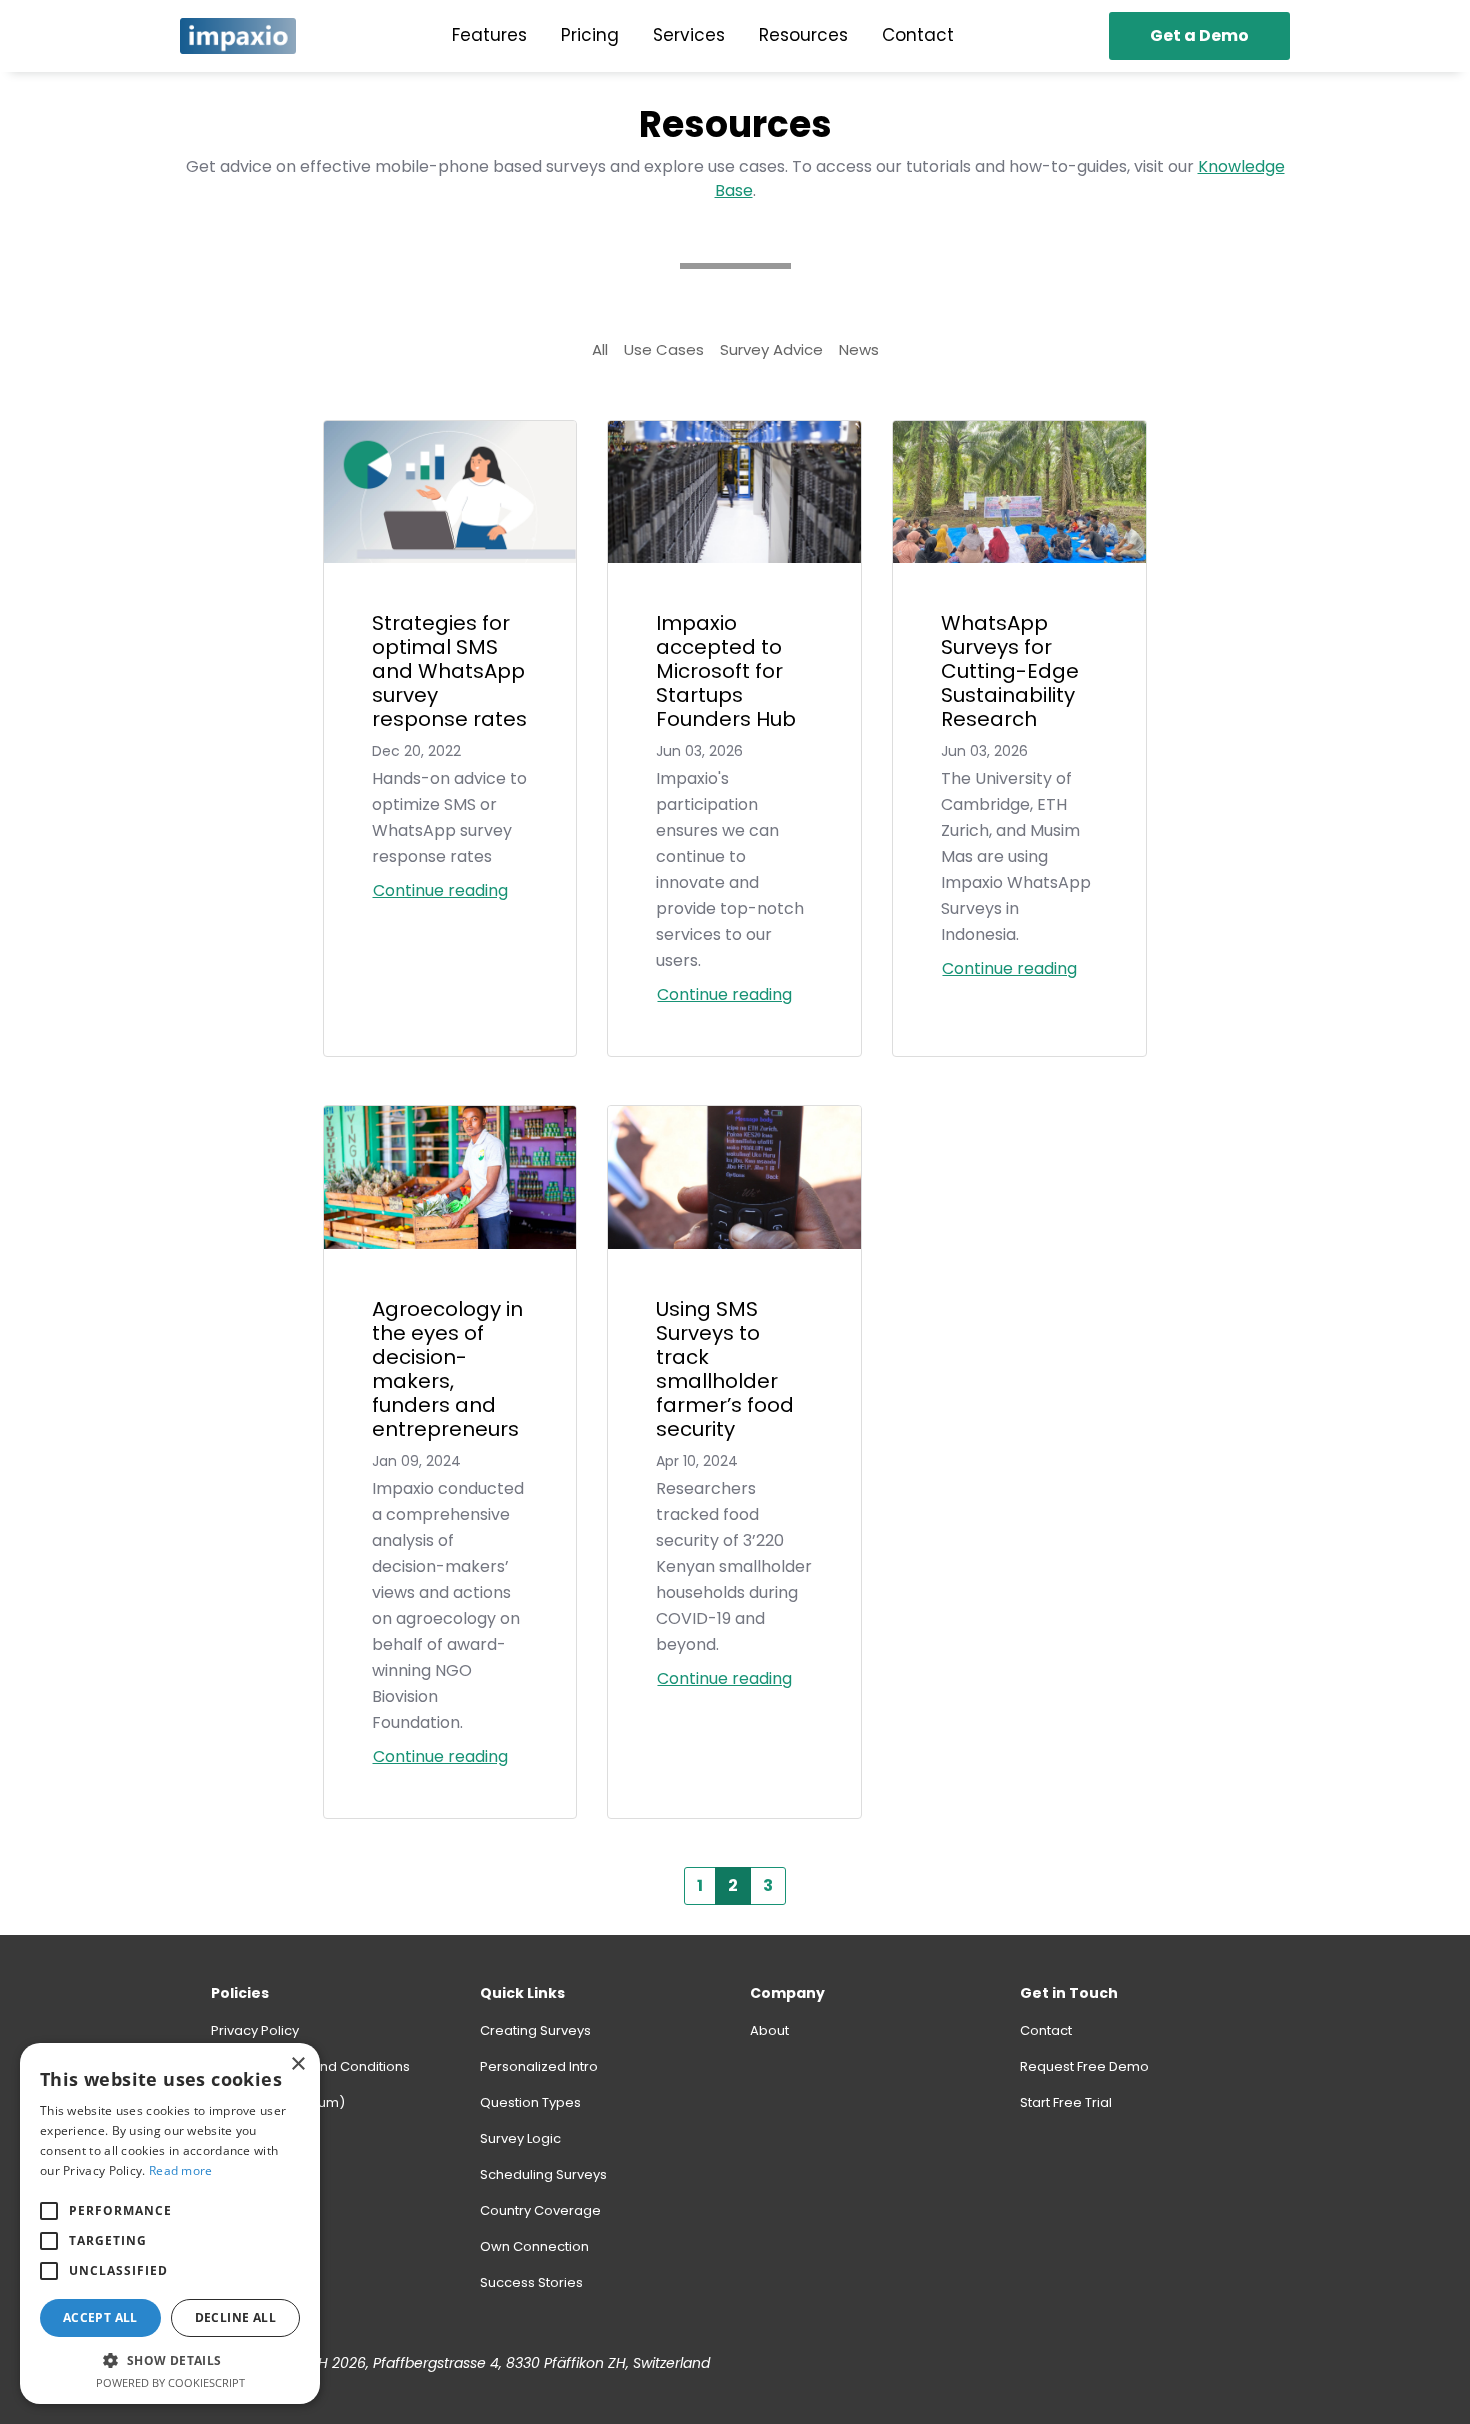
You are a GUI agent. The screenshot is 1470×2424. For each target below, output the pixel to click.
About (769, 2030)
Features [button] (489, 35)
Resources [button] (803, 35)
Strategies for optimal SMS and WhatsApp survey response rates (449, 671)
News (859, 349)
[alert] (170, 2223)
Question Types (530, 2102)
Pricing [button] (590, 35)
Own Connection (534, 2246)
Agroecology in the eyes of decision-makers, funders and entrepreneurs (447, 1369)
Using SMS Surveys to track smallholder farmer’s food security (725, 1369)
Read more (181, 2170)
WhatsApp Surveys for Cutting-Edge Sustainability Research (1010, 671)
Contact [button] (918, 35)
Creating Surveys (535, 2030)
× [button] (297, 2064)
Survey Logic (520, 2138)
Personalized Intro (539, 2066)
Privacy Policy (255, 2030)
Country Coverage (540, 2210)
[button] (49, 2211)
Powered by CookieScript (170, 2382)
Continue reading (440, 890)
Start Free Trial (1066, 2102)
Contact (1046, 2030)
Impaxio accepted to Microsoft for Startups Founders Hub (726, 671)
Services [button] (689, 35)
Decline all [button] (235, 2317)
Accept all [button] (100, 2317)
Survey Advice (771, 349)
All (600, 349)
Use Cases (664, 349)
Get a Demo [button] (1199, 35)
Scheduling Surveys (543, 2174)
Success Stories (531, 2282)
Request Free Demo (1084, 2066)
